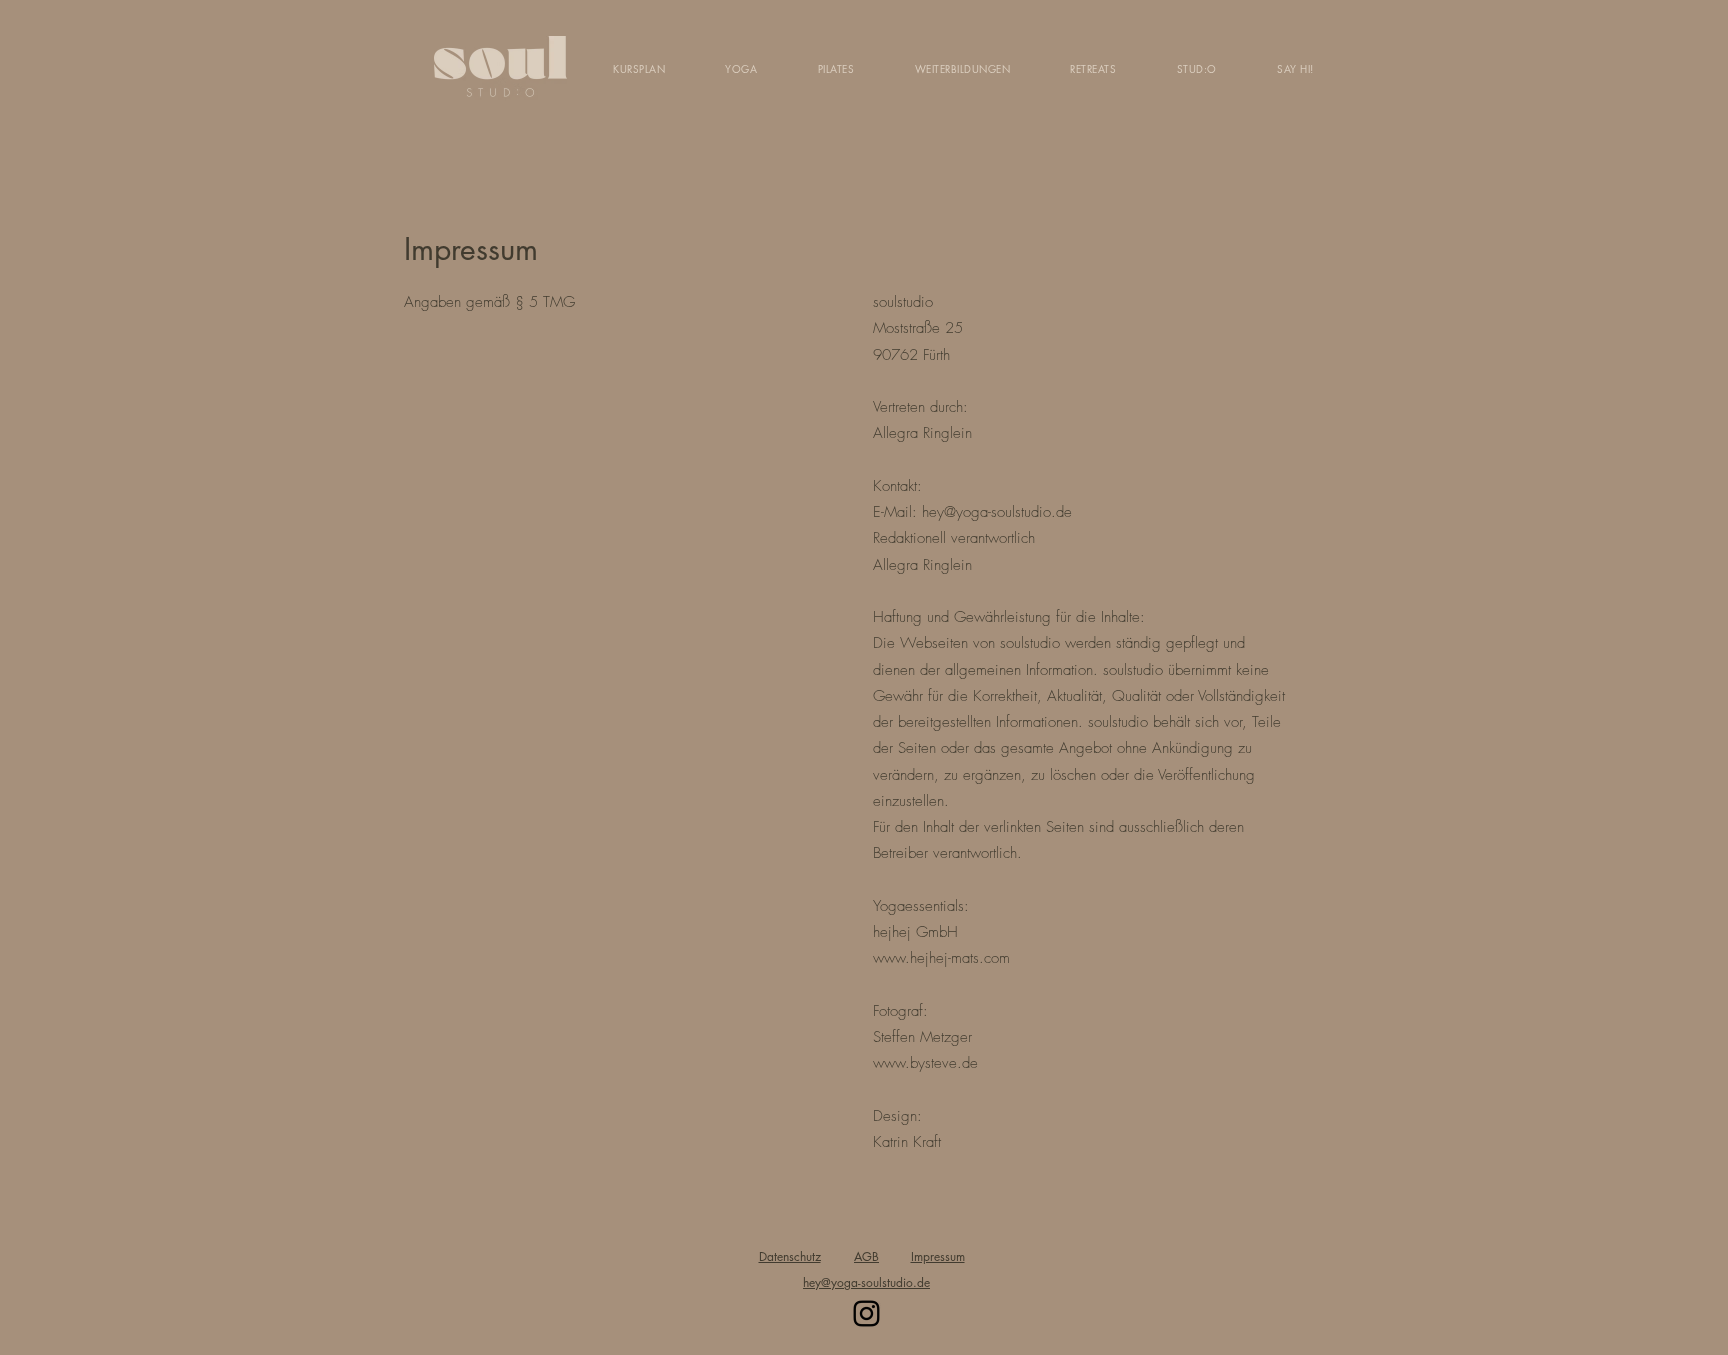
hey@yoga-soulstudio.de (997, 512)
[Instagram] (866, 1313)
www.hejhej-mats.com (941, 958)
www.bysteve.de (925, 1063)
